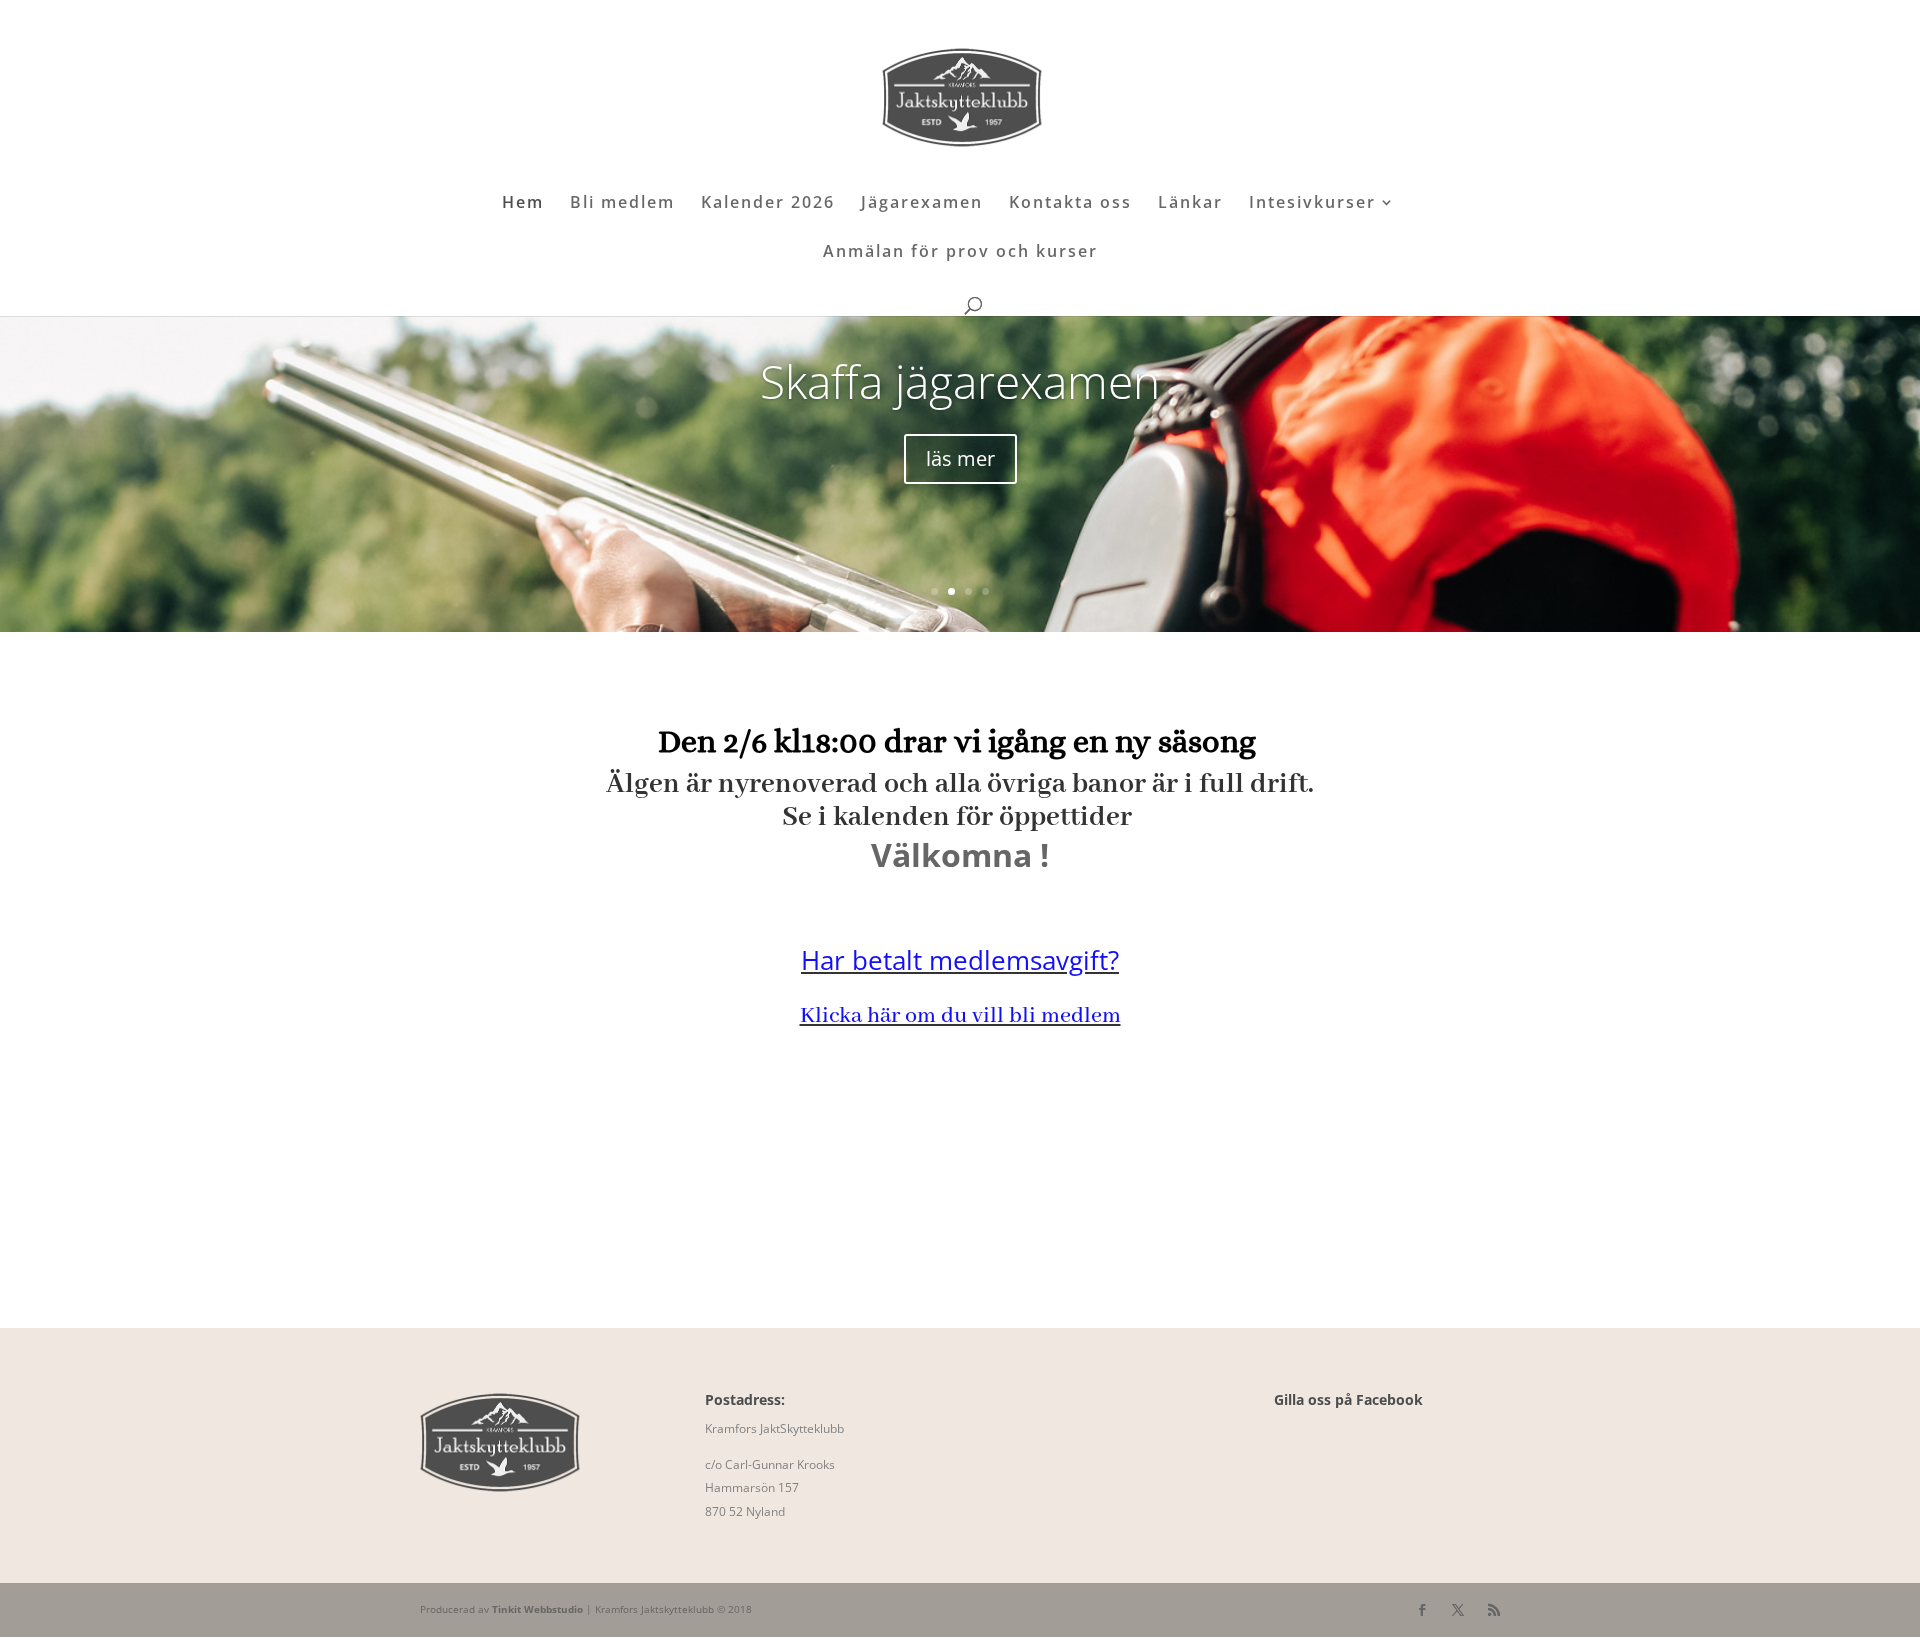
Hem (523, 204)
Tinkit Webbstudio (537, 1609)
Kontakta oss (1070, 204)
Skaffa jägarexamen (960, 381)
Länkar (1190, 204)
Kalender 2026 (768, 204)
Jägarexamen (922, 204)
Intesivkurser (1312, 204)
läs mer (960, 458)
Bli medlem (622, 204)
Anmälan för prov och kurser (960, 253)
